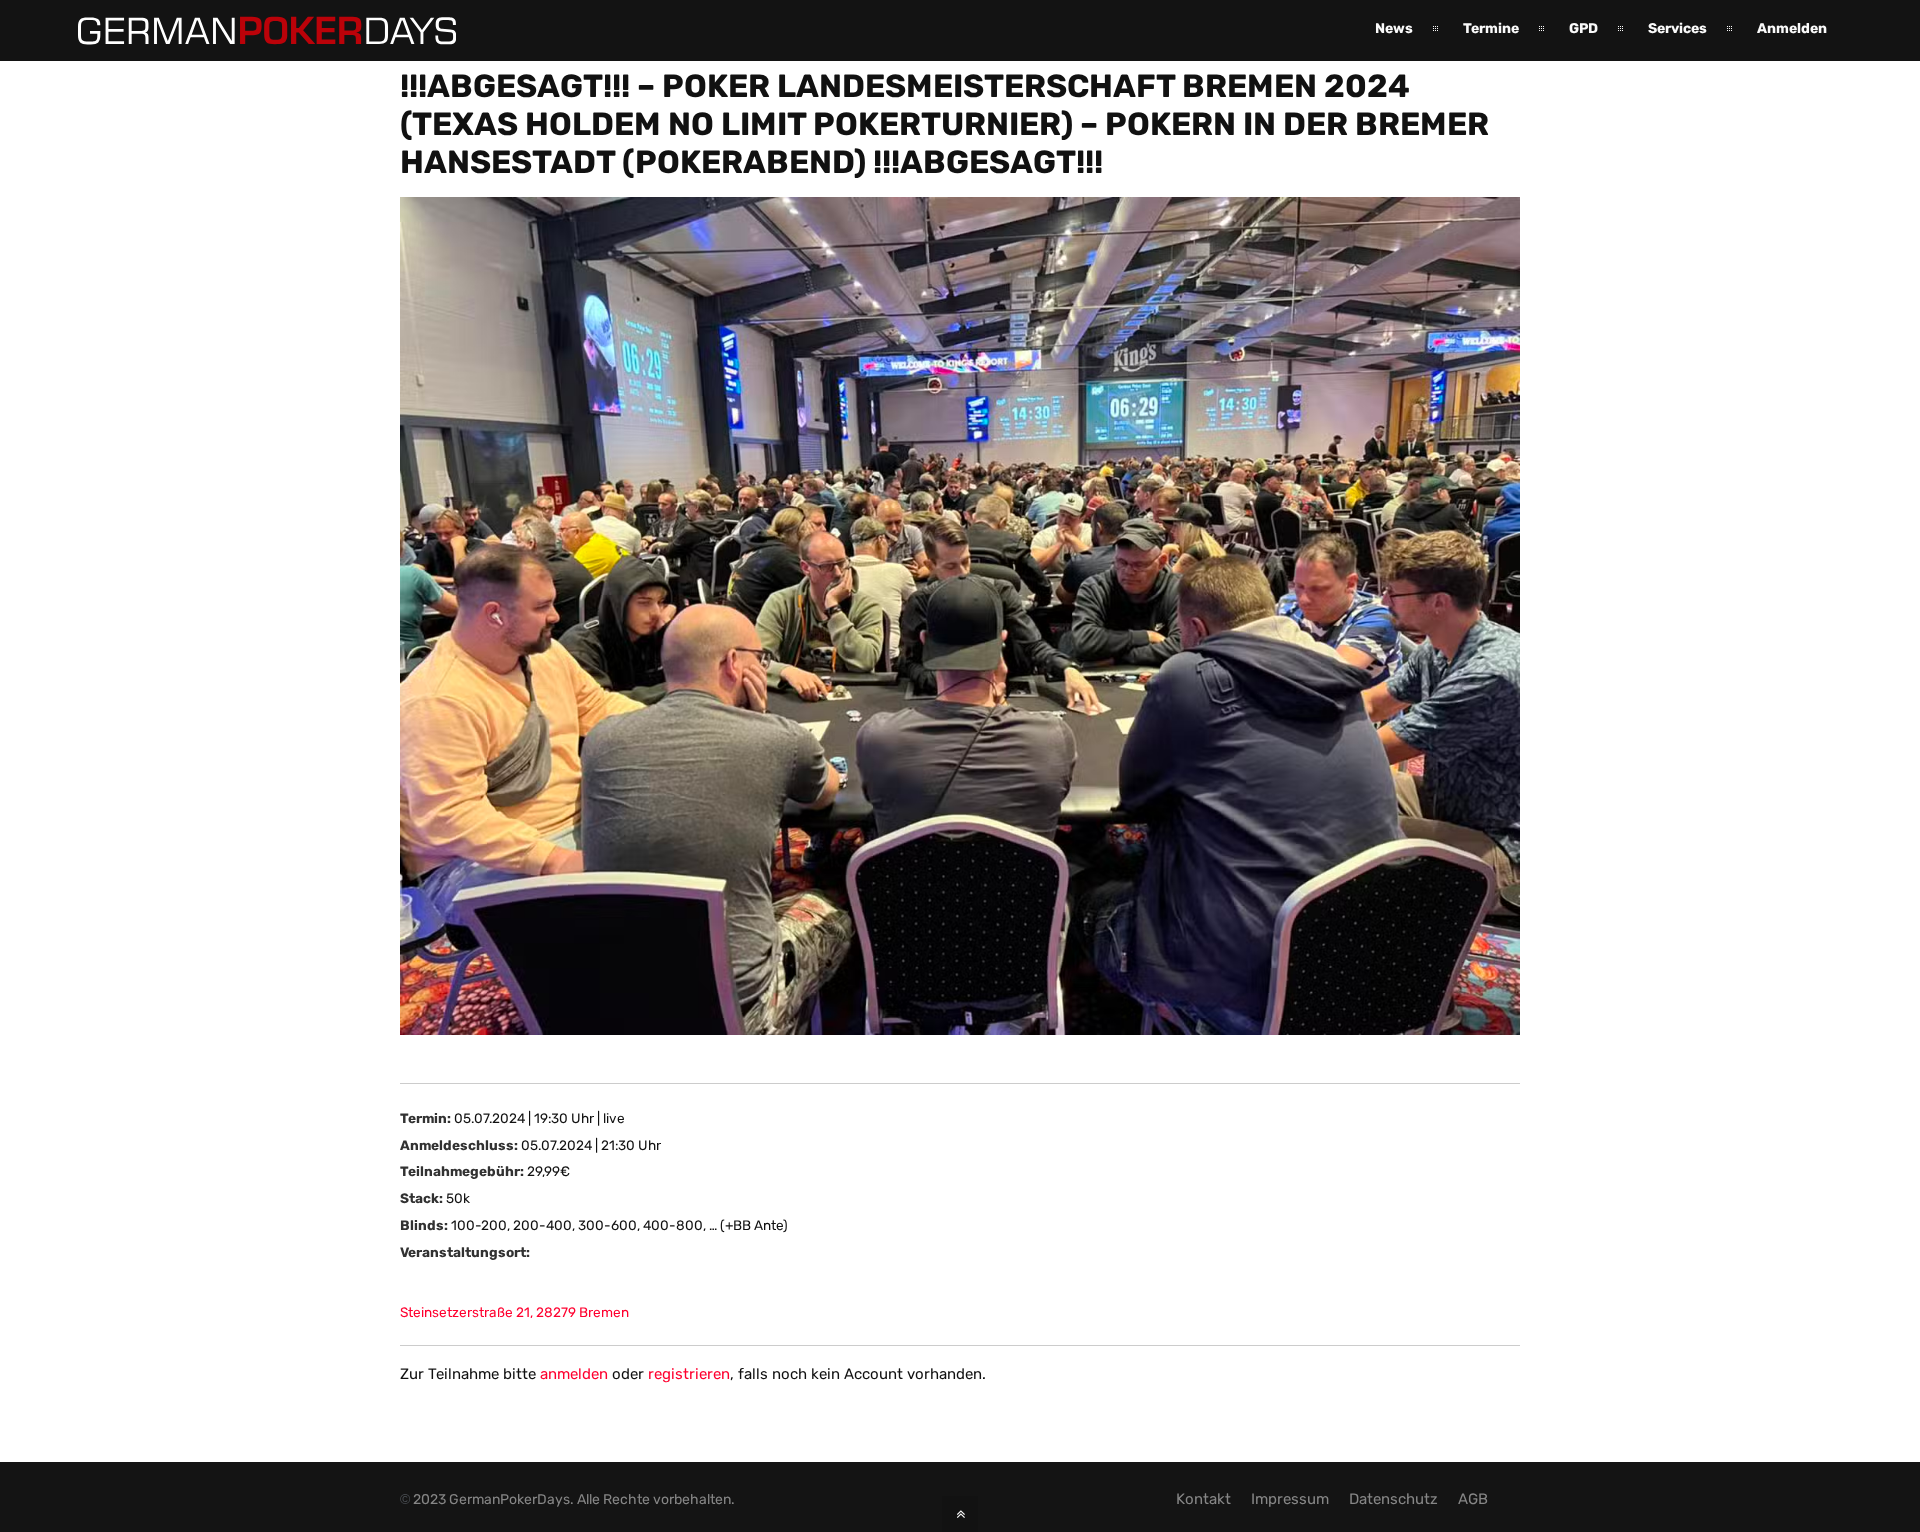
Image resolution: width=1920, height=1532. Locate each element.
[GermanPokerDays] (252, 33)
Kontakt (1203, 1499)
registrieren (689, 1374)
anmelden (574, 1374)
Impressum (1290, 1499)
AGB (1473, 1499)
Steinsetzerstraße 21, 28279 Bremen (514, 1312)
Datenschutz (1393, 1499)
